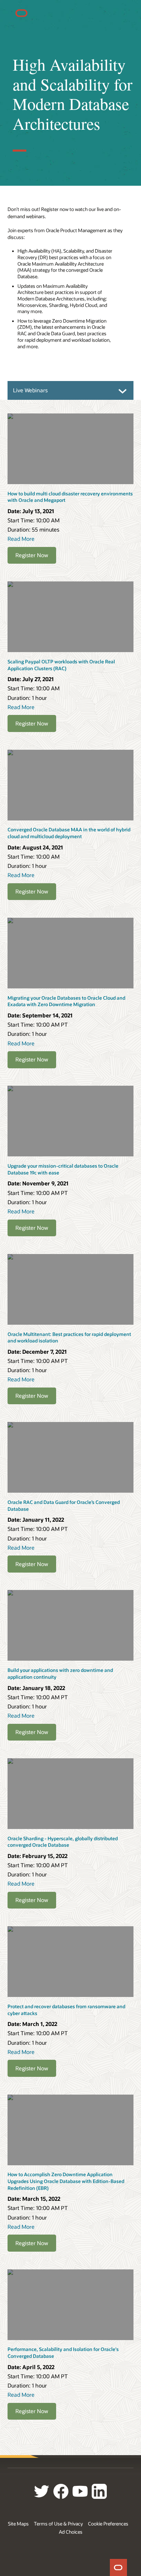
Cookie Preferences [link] (108, 2524)
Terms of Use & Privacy (58, 2524)
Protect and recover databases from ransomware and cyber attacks (66, 2010)
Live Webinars (30, 390)
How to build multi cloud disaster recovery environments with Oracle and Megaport (70, 497)
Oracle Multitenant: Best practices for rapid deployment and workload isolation (69, 1338)
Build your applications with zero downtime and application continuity (60, 1673)
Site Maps (18, 2524)
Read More (21, 539)
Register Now (32, 555)
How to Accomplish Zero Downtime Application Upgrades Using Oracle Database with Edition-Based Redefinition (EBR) (66, 2181)
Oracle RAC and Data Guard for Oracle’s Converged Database (64, 1505)
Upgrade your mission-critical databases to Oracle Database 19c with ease (63, 1169)
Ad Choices (71, 2532)
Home (118, 2567)
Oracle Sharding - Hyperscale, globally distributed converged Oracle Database (63, 1842)
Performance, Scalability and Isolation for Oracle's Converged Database (63, 2353)
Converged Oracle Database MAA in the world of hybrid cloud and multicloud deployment (69, 833)
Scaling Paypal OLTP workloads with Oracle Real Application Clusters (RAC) (61, 665)
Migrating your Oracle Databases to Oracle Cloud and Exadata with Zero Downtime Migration (66, 1001)
